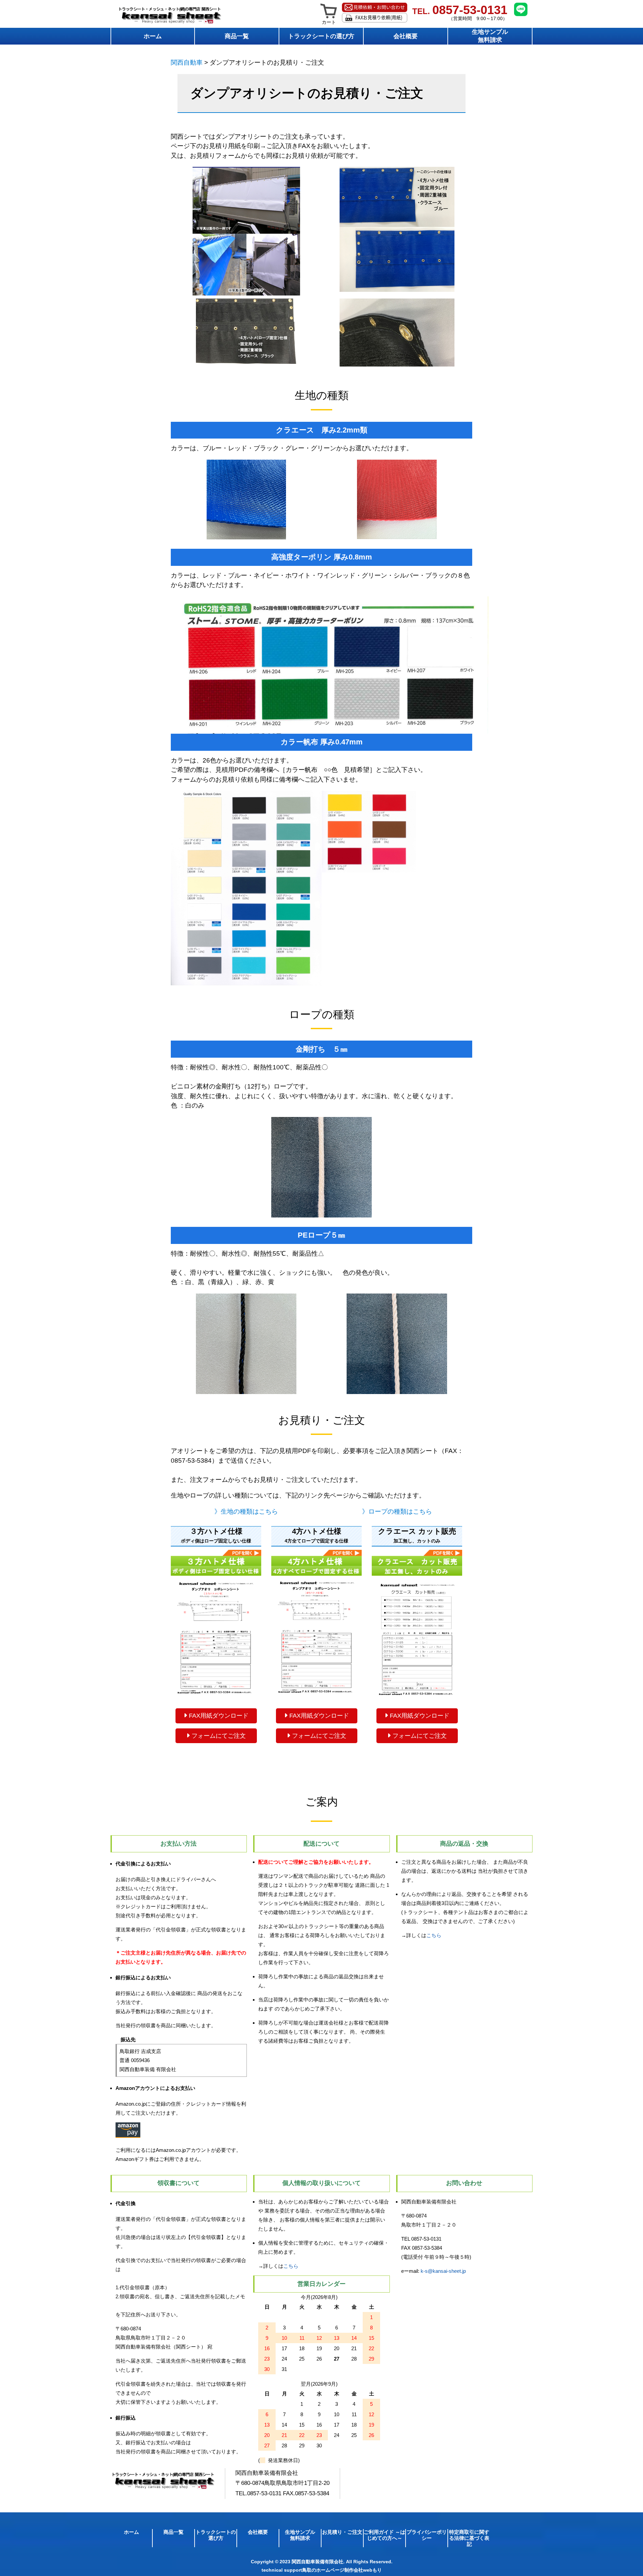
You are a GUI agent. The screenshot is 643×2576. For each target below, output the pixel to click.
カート (329, 22)
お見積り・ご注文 (342, 2532)
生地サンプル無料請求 (490, 36)
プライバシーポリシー (427, 2535)
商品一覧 (237, 36)
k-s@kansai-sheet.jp (443, 2271)
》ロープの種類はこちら (397, 1511)
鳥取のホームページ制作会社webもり (342, 2570)
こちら (434, 1935)
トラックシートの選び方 (321, 36)
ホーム (153, 36)
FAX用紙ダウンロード (218, 1716)
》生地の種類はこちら (246, 1511)
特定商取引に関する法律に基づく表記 (469, 2538)
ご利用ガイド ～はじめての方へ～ (384, 2535)
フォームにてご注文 (218, 1736)
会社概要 (406, 36)
